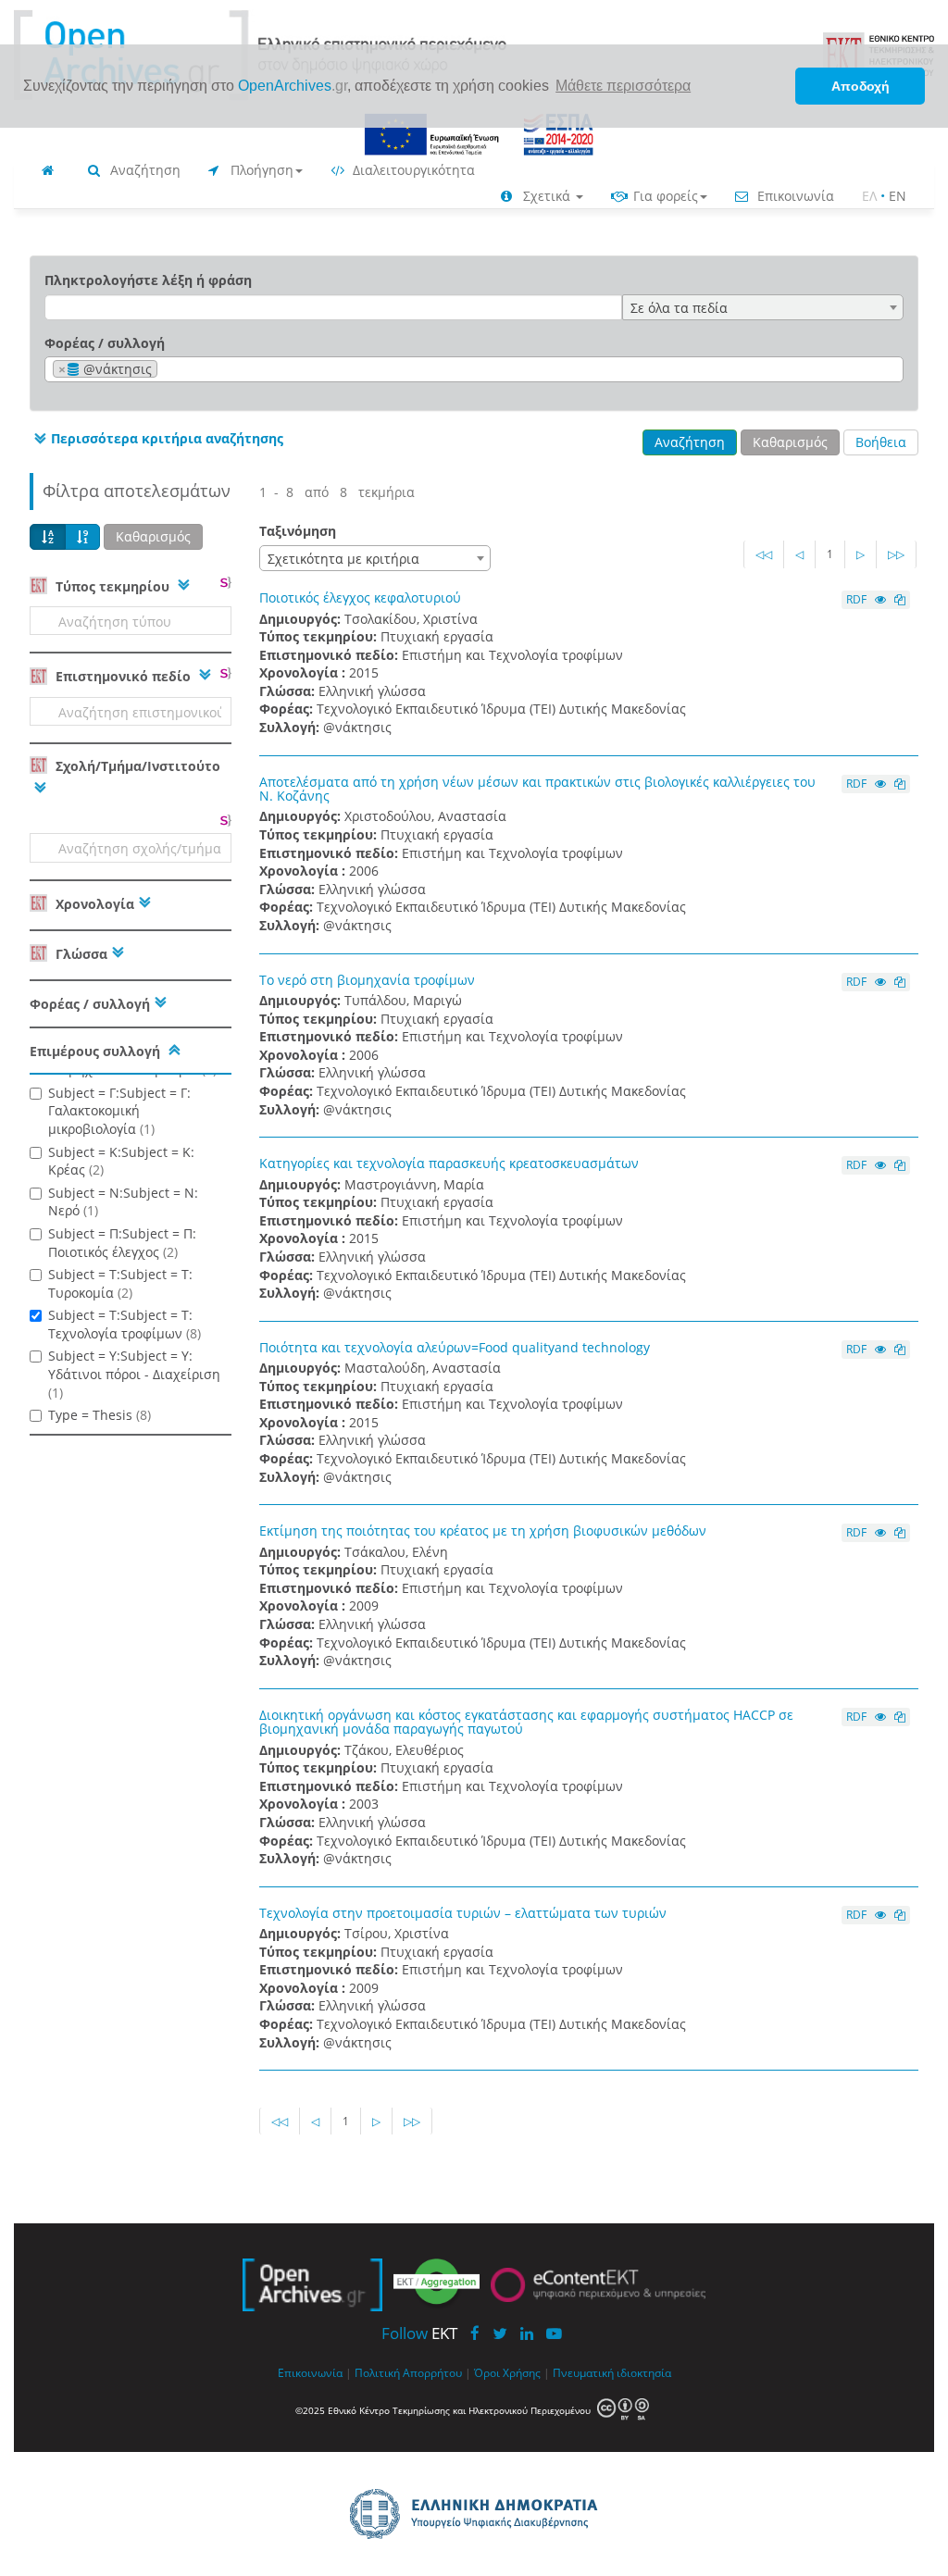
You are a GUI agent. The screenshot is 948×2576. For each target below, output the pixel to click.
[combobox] (763, 307)
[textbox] (167, 370)
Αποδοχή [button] (861, 86)
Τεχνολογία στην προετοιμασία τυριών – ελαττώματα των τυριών (463, 1913)
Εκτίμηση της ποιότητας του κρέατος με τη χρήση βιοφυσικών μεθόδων (483, 1531)
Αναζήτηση (143, 170)
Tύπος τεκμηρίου (112, 586)
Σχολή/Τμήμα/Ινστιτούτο (136, 766)
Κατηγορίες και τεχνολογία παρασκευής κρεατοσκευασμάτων (449, 1163)
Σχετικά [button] (547, 196)
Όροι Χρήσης (507, 2372)
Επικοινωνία (794, 196)
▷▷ (896, 554)
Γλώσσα (80, 954)
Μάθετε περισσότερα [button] (623, 86)
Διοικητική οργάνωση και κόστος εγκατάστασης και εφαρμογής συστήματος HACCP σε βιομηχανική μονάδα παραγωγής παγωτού (526, 1722)
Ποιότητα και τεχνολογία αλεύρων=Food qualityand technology (455, 1347)
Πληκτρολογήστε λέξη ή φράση (148, 280)
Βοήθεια (881, 442)
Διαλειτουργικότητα (412, 170)
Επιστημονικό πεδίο (123, 676)
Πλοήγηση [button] (260, 170)
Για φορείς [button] (664, 196)
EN (898, 196)
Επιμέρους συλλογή (95, 1051)
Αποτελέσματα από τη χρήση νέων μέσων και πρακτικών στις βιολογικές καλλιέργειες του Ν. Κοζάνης (537, 789)
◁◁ (764, 554)
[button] (156, 439)
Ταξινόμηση (298, 531)
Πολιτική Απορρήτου (408, 2372)
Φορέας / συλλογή (105, 343)
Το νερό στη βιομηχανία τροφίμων (367, 980)
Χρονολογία (93, 904)
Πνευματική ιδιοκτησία (612, 2372)
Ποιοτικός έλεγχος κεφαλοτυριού (360, 597)
